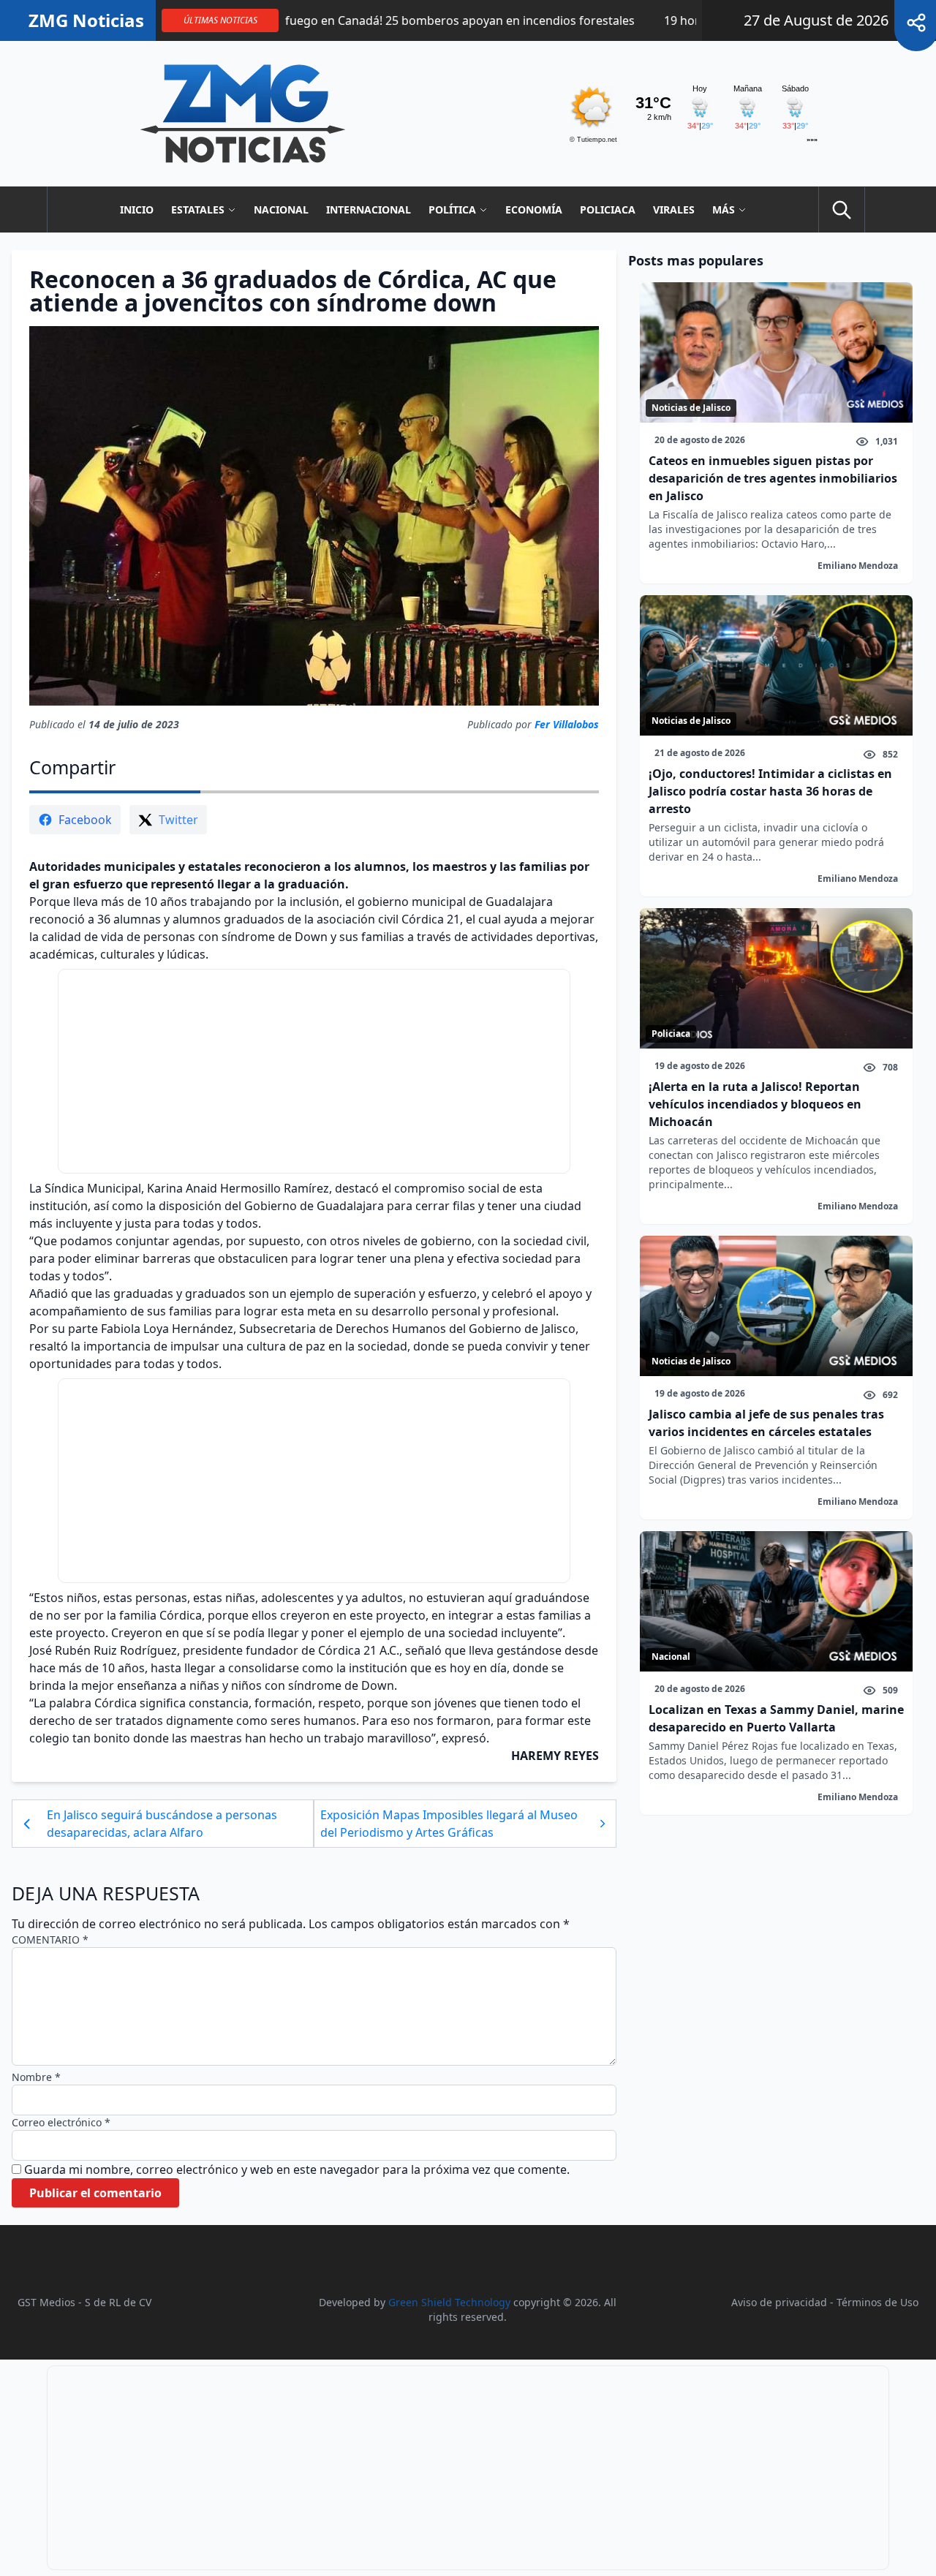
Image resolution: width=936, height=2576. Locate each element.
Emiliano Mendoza (858, 566)
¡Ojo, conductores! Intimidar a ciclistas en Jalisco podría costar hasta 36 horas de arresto (770, 791)
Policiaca (608, 209)
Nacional (281, 209)
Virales (674, 209)
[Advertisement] (314, 1071)
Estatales (198, 209)
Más (724, 209)
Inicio (137, 209)
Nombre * (36, 2077)
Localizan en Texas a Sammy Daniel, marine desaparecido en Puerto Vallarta (776, 1718)
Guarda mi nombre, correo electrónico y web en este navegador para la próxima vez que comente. (297, 2169)
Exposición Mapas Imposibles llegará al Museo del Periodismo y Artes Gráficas (449, 1824)
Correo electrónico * (61, 2122)
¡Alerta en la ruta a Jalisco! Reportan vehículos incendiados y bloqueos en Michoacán (755, 1104)
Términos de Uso (877, 2302)
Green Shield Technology (449, 2302)
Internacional (369, 209)
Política (452, 209)
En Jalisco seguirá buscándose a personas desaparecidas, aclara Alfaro (162, 1824)
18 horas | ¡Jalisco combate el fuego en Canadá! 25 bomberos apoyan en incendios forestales (305, 20)
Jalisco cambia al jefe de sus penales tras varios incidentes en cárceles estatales (766, 1423)
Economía (534, 209)
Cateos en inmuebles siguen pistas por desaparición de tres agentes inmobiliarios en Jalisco (773, 478)
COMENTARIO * (50, 1939)
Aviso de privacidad (779, 2302)
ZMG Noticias (86, 20)
